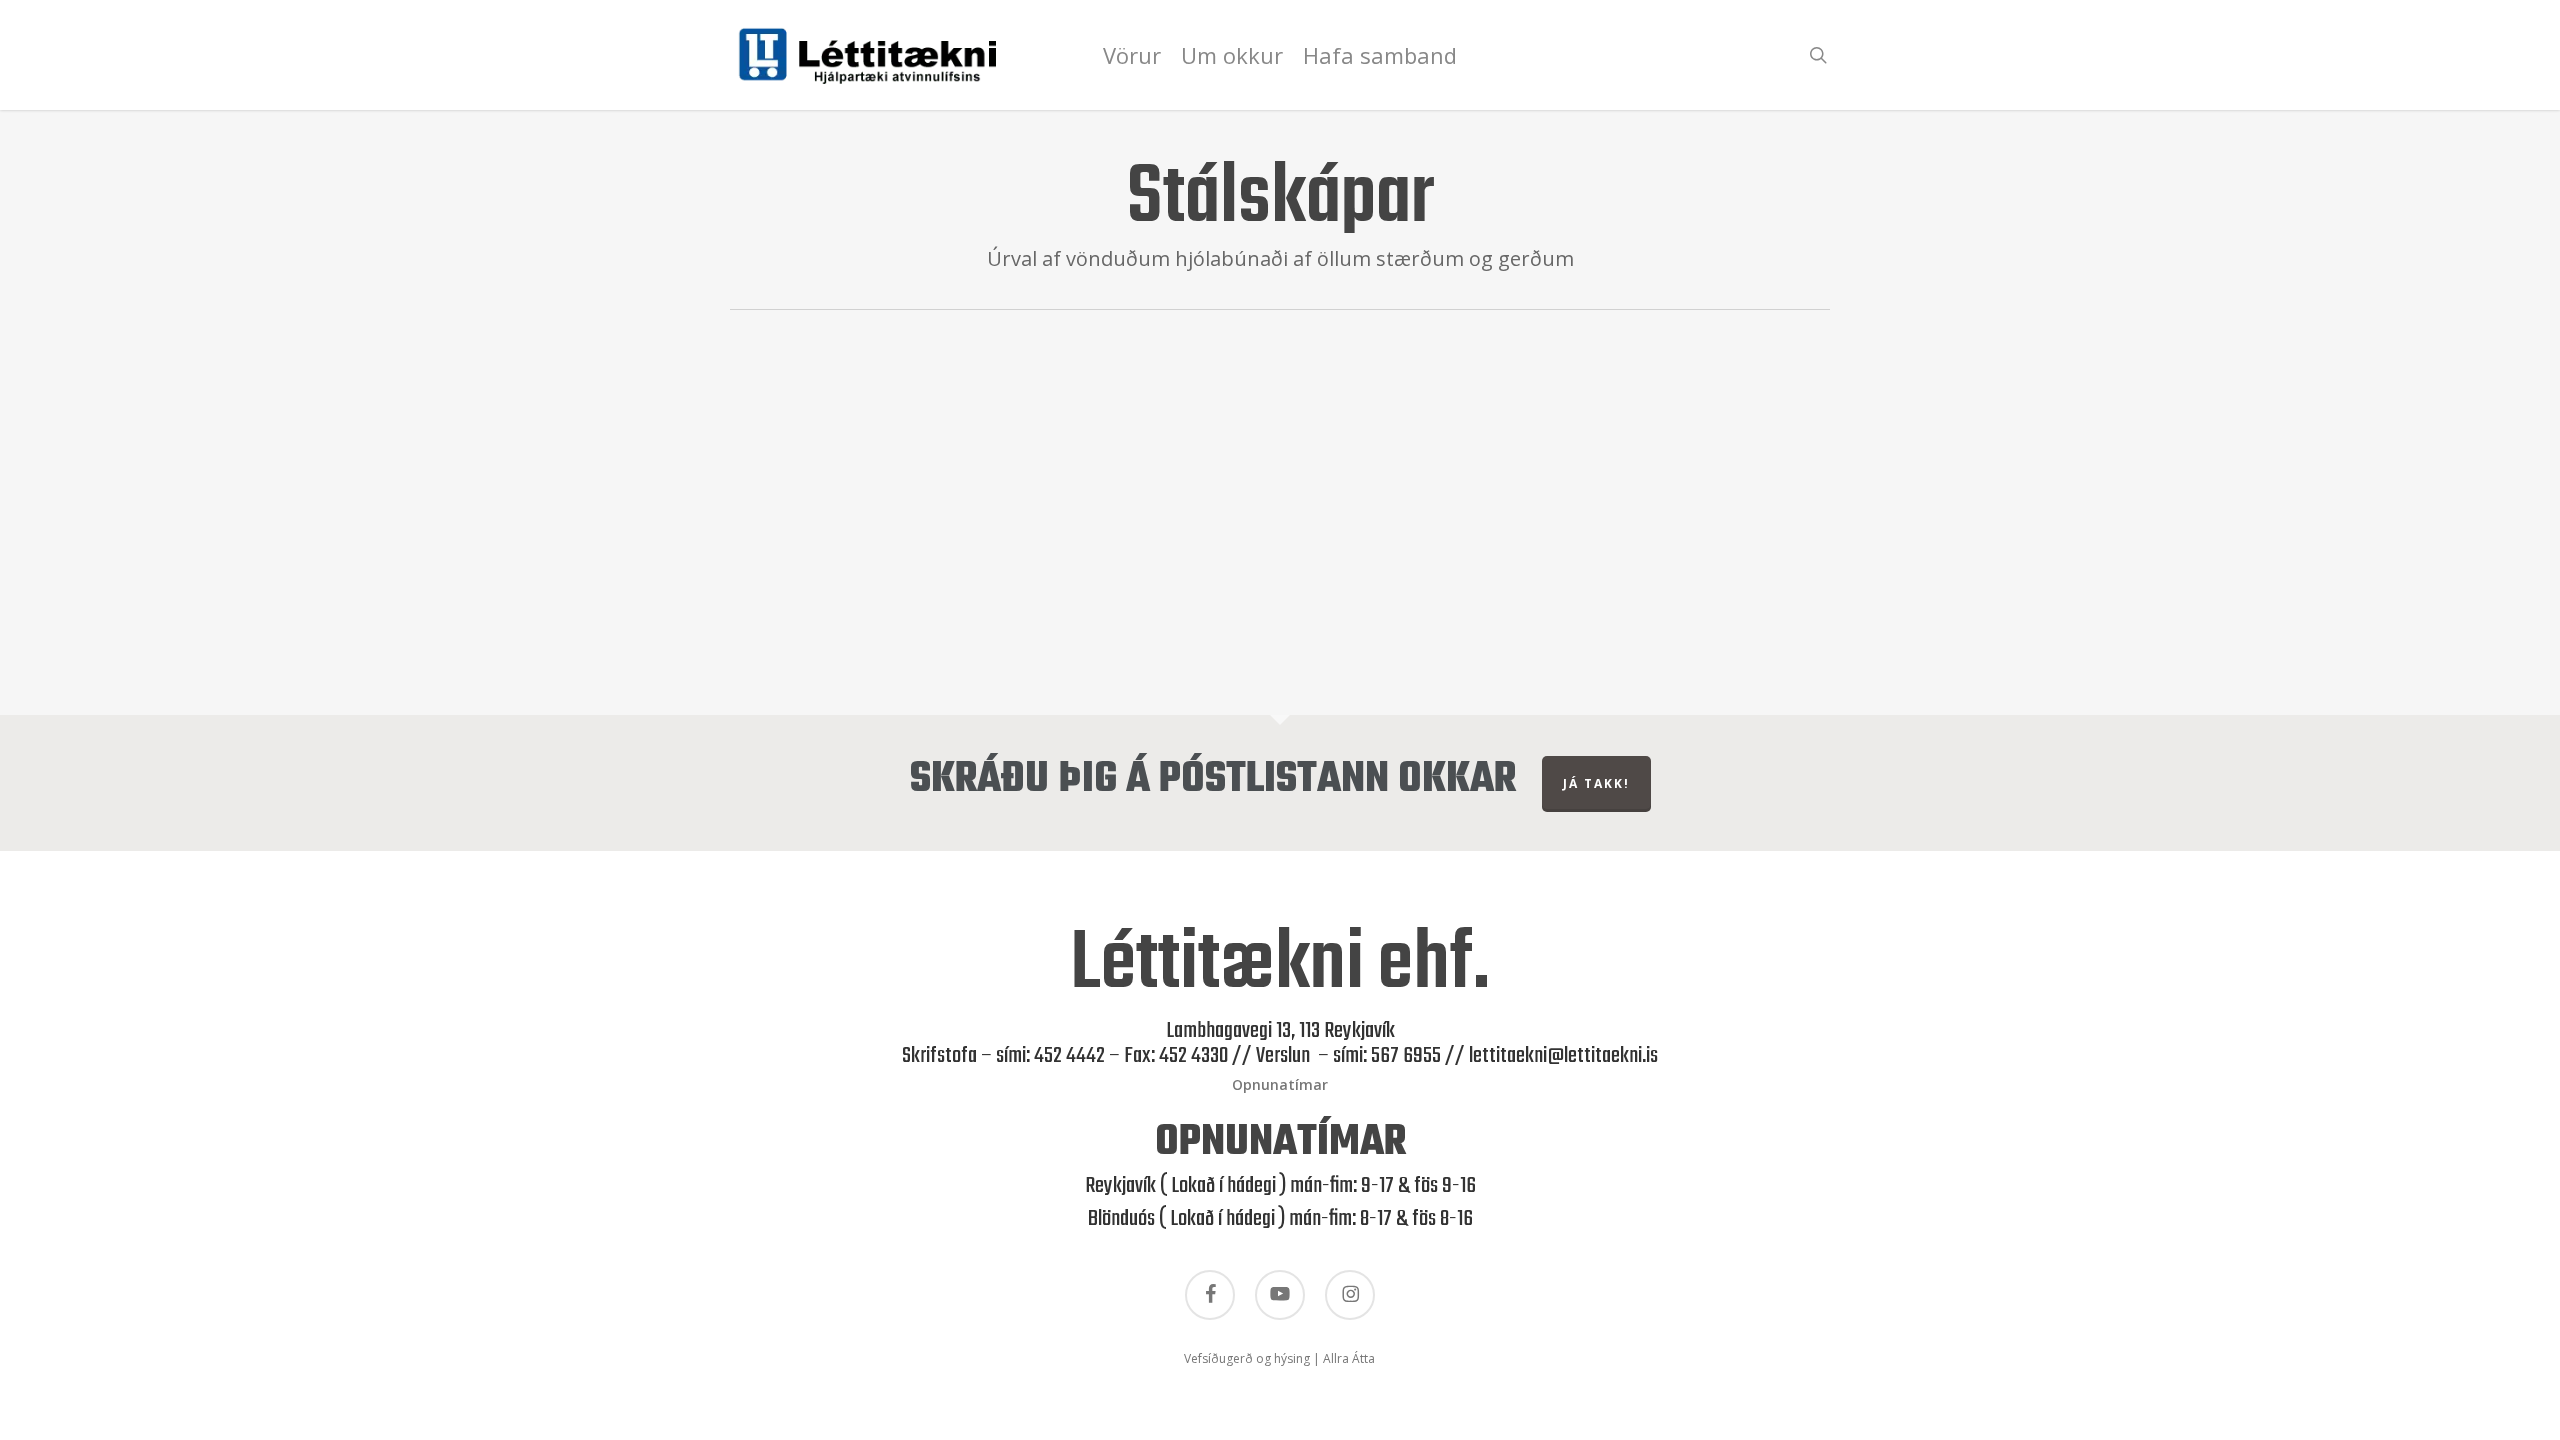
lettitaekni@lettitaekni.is (1563, 1056)
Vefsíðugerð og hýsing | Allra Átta (1279, 1358)
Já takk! (1596, 783)
